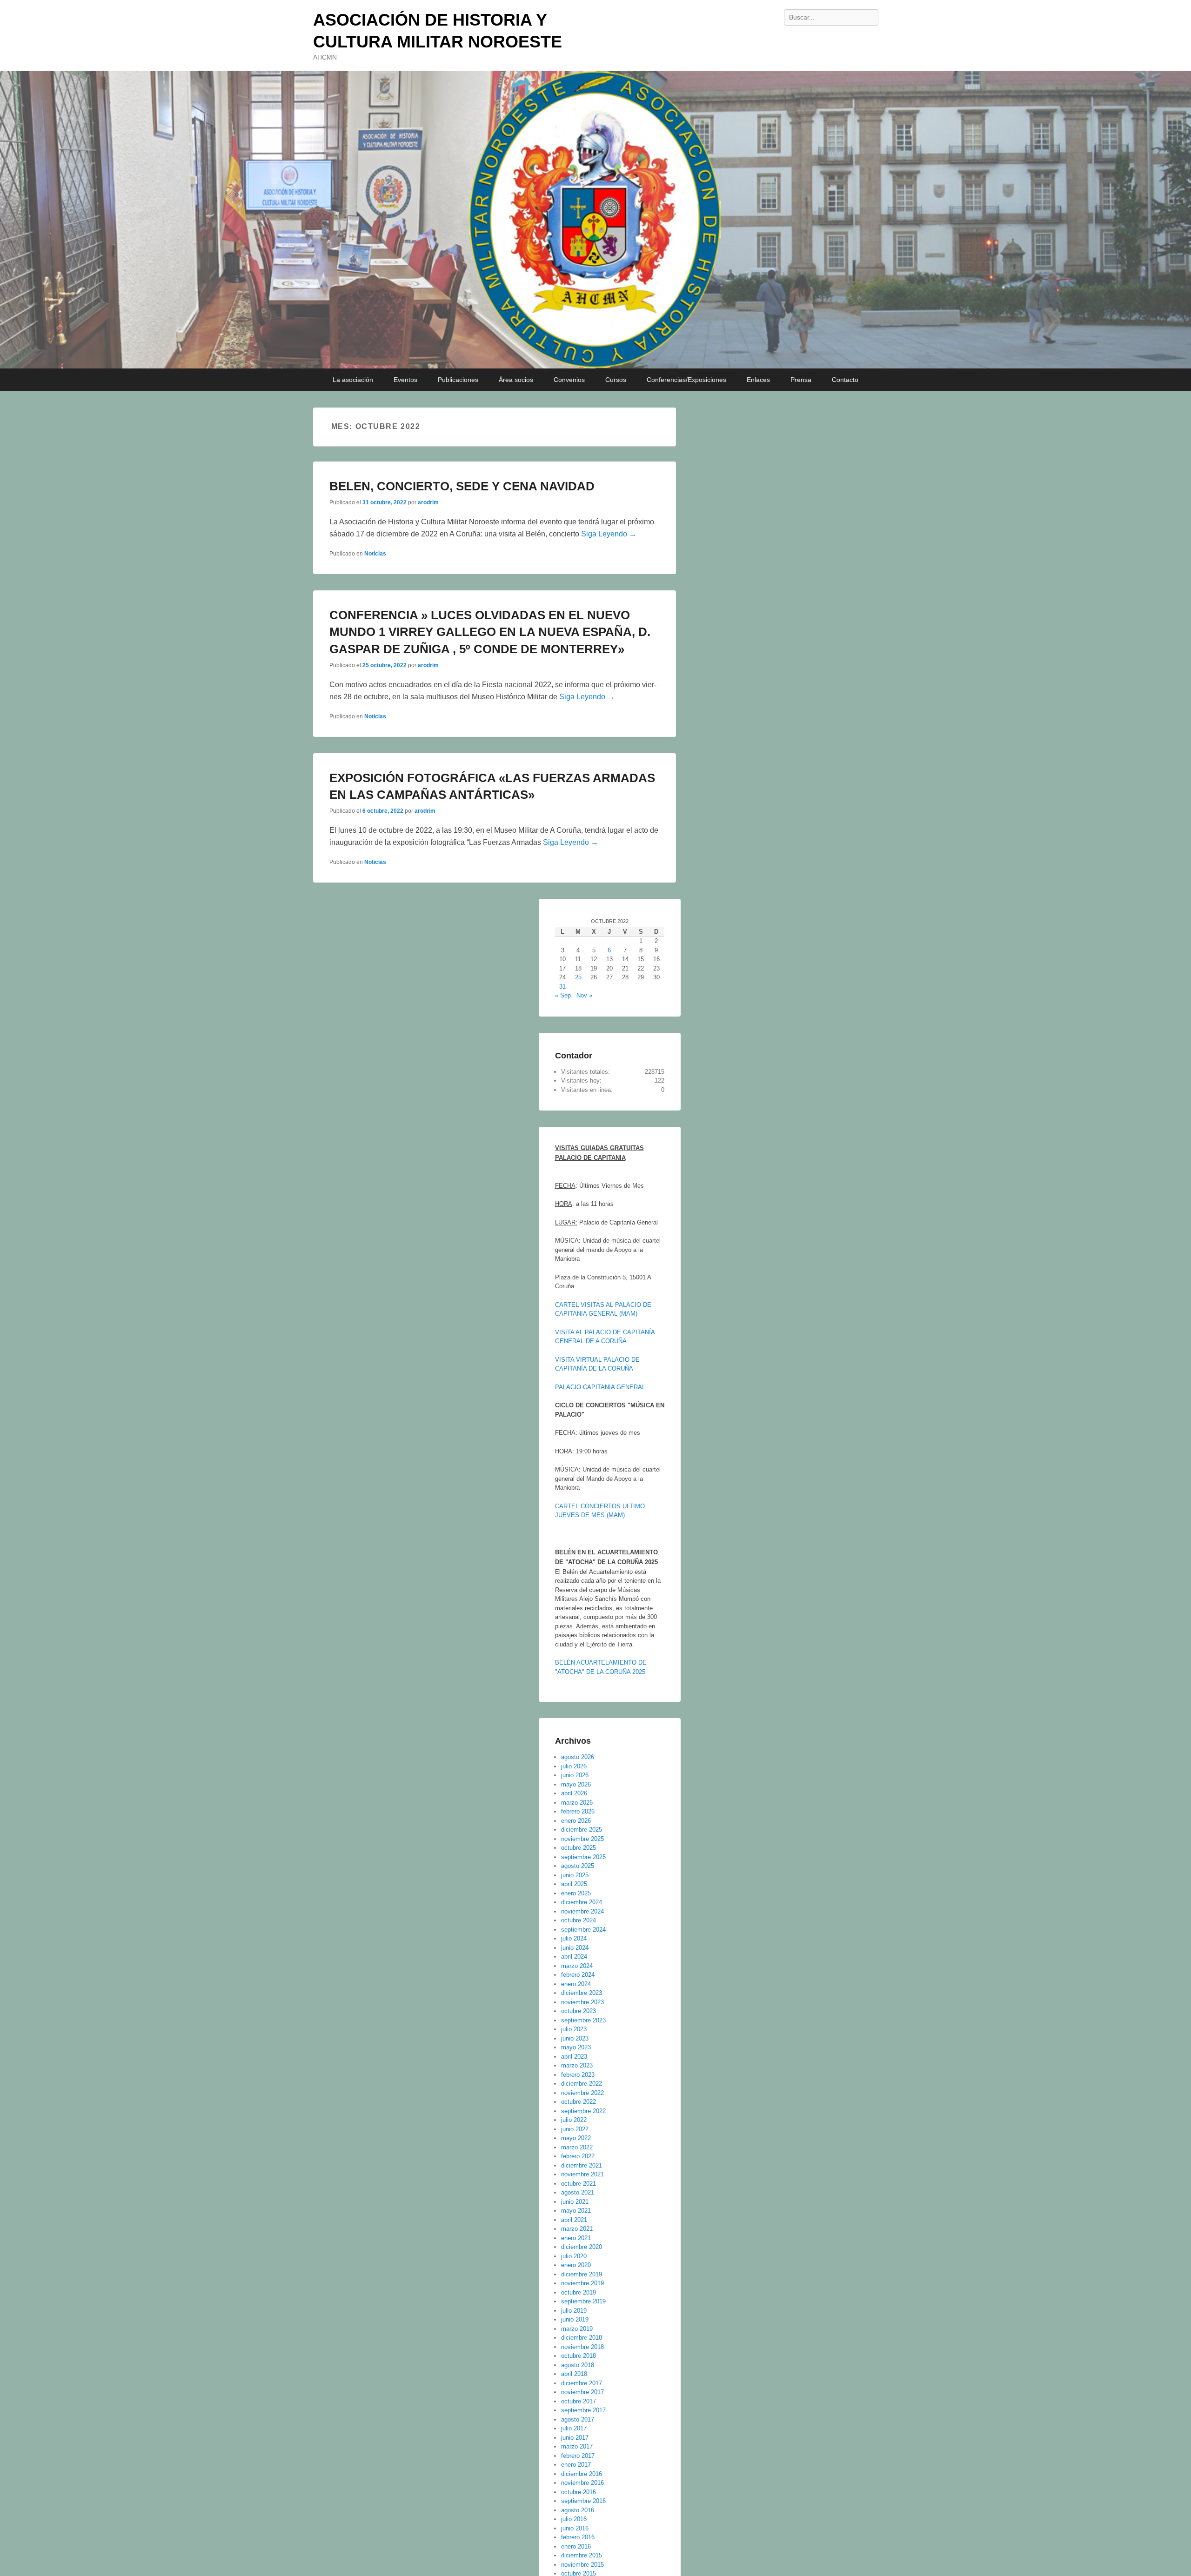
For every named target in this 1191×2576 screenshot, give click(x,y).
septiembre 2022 (583, 2111)
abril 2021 (574, 2220)
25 (578, 977)
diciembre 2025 (582, 1830)
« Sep (563, 995)
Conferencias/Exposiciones (686, 380)
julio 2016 (574, 2519)
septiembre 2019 (583, 2301)
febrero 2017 (578, 2456)
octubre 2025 (579, 1848)
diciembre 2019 (582, 2274)
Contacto (845, 380)
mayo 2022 (576, 2138)
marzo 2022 (577, 2147)
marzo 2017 (577, 2446)
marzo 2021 (577, 2229)
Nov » (584, 995)
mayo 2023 (576, 2047)
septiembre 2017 (583, 2410)
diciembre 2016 (582, 2474)
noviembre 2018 (582, 2347)
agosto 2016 (578, 2510)
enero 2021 (576, 2238)
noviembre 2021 (582, 2174)
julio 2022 (574, 2120)
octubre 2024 (579, 1920)
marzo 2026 (577, 1803)
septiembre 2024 (583, 1930)
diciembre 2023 (582, 1993)
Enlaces (758, 380)
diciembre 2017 (582, 2383)
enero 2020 (576, 2265)
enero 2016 (576, 2546)
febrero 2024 (578, 1975)
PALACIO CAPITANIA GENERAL (600, 1387)
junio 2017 (575, 2438)
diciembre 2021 (582, 2165)
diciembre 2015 (582, 2555)
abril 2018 (574, 2374)
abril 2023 (574, 2057)
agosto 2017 (578, 2419)
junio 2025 (575, 1875)
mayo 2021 (576, 2211)
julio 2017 (574, 2428)
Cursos (616, 380)
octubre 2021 (579, 2184)
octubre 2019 (579, 2292)
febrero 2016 (578, 2537)
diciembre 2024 (582, 1902)
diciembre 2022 (582, 2084)
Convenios (569, 380)
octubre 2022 (579, 2102)
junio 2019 (575, 2319)
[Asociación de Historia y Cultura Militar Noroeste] (595, 220)
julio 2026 (574, 1766)
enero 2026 (576, 1821)
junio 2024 (575, 1948)
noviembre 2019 (582, 2283)
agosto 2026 (578, 1757)
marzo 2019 (577, 2329)
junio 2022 (575, 2129)
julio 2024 (574, 1938)
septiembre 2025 (583, 1857)
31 (562, 987)
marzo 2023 (577, 2065)
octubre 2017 (579, 2401)
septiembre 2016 (583, 2501)
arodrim (428, 502)
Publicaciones (458, 380)
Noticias (375, 554)
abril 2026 (574, 1793)
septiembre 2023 (583, 2020)
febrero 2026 (578, 1811)
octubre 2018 (579, 2356)
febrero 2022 (578, 2156)
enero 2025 (576, 1893)
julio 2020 (574, 2256)
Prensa (801, 380)
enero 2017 (576, 2465)
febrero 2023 (578, 2075)
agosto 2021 (578, 2192)
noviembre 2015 (582, 2565)
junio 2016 (575, 2528)
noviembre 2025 (582, 1839)
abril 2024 (574, 1957)
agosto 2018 (578, 2365)
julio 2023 (574, 2029)
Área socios (516, 380)
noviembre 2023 (582, 2002)
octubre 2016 (579, 2492)
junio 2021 (575, 2202)
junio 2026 (575, 1775)
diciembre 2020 (582, 2247)
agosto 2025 (578, 1866)
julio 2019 (574, 2311)
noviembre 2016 (582, 2483)
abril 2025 (574, 1884)
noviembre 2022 (582, 2093)
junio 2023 (575, 2038)
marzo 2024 (577, 1966)
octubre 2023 (579, 2011)
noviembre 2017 (582, 2392)
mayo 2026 (576, 1784)
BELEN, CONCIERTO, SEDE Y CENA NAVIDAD (462, 486)
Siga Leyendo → (609, 534)
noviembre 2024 (582, 1911)
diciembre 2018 (582, 2338)
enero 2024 (576, 1984)
